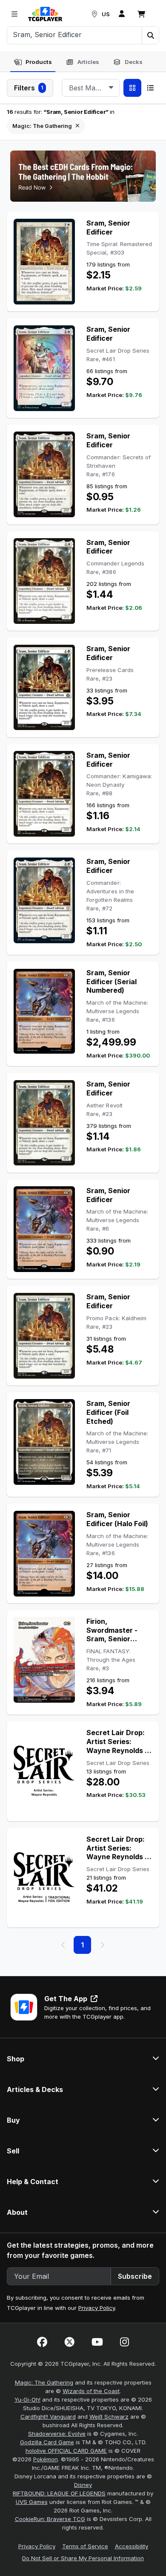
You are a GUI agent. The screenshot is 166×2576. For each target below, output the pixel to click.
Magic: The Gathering (44, 2382)
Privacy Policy (97, 2308)
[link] (45, 14)
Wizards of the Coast (91, 2391)
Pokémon (46, 2459)
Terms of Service (85, 2546)
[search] (75, 35)
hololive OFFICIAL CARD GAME (66, 2451)
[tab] (33, 62)
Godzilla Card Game (47, 2442)
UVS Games (32, 2502)
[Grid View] (132, 88)
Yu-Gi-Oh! (27, 2399)
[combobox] (91, 88)
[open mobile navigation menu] (14, 14)
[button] (150, 35)
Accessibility (132, 2546)
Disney (83, 2485)
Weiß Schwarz (109, 2417)
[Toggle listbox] (111, 88)
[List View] (150, 88)
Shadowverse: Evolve (57, 2434)
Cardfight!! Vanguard (48, 2417)
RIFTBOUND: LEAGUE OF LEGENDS (59, 2493)
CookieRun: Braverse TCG (50, 2519)
